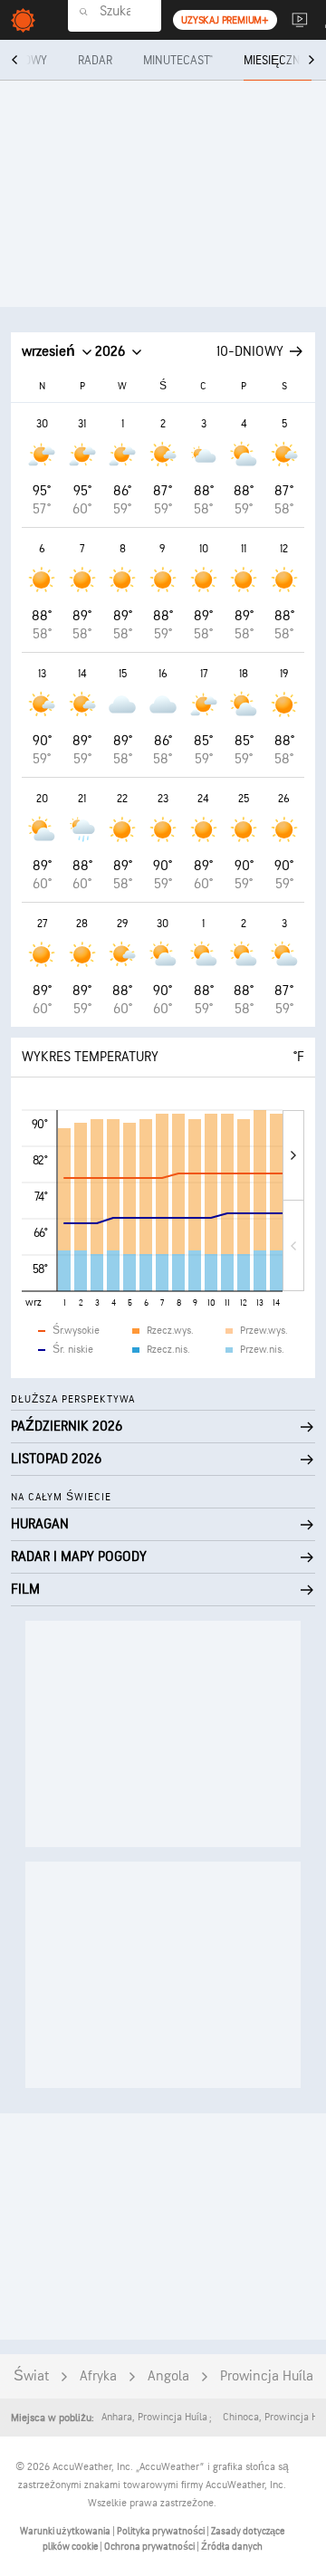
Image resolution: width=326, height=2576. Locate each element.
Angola (168, 2376)
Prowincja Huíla (267, 2376)
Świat (31, 2376)
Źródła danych (232, 2547)
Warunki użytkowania (66, 2531)
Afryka (98, 2376)
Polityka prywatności (162, 2531)
